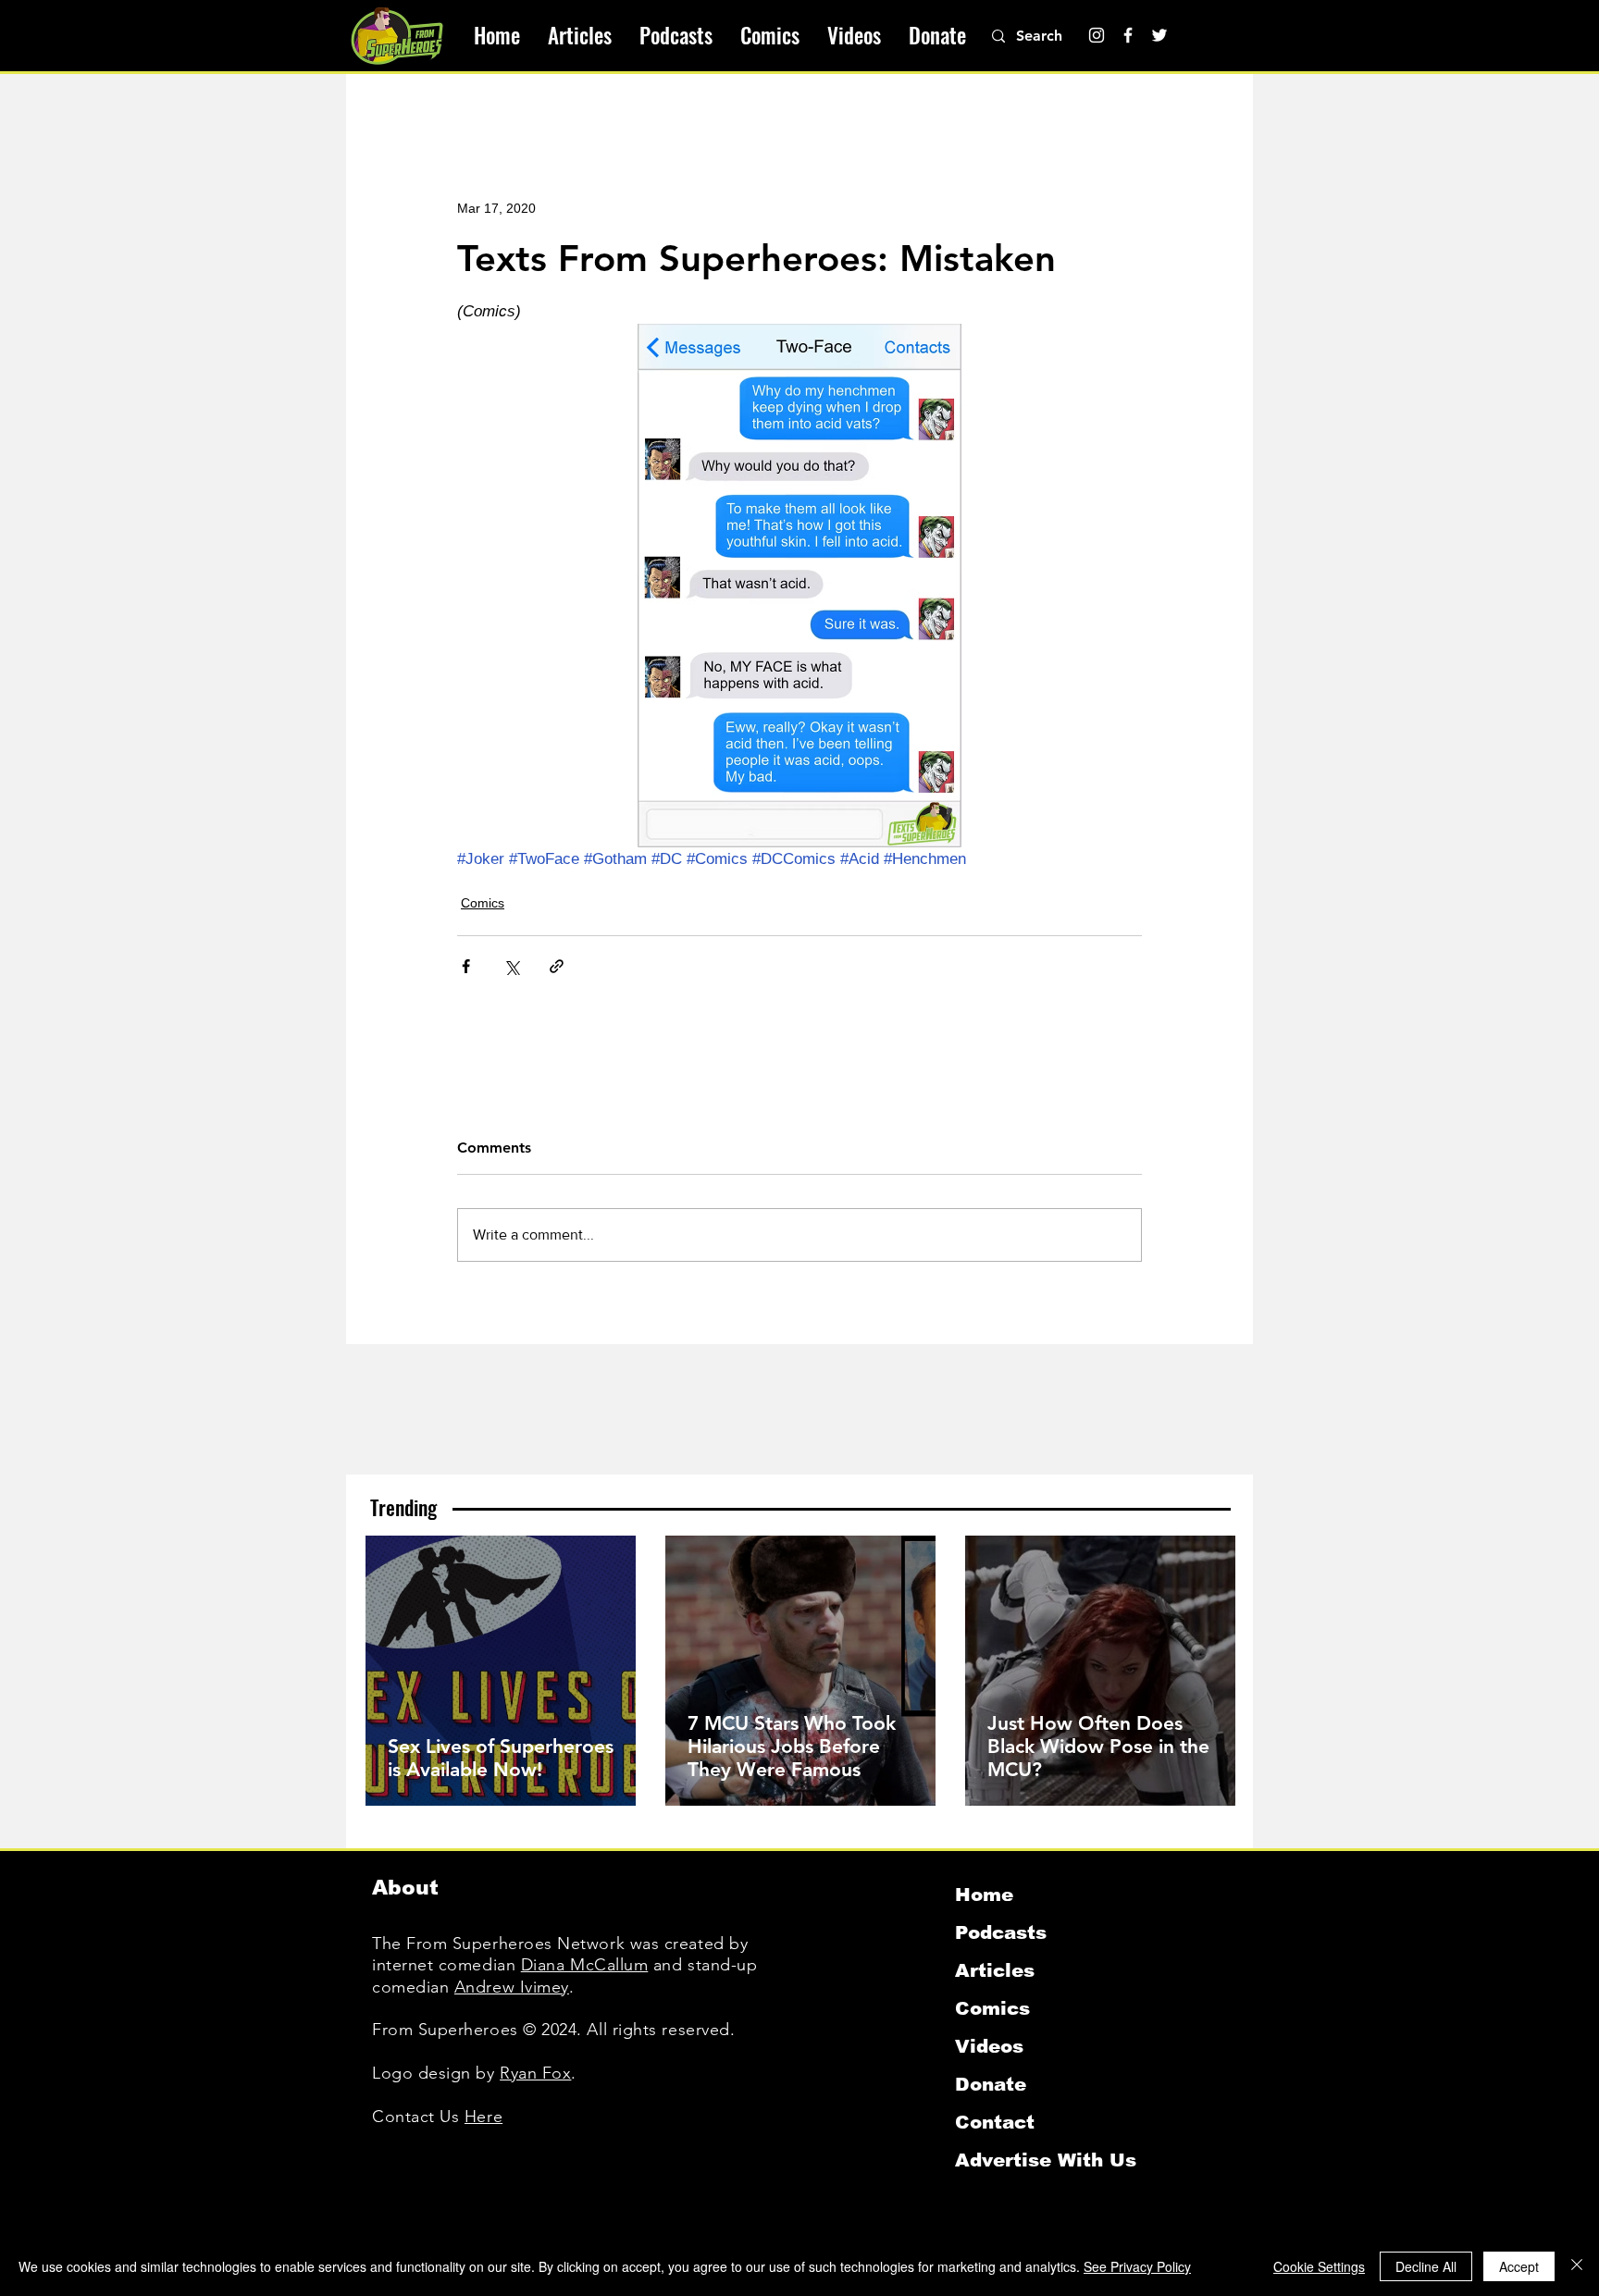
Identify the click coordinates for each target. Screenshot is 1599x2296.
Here (483, 2117)
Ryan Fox (535, 2073)
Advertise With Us (1046, 2160)
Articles (995, 1970)
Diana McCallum (585, 1965)
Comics (483, 903)
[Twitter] (1159, 35)
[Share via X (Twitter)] (511, 966)
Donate (991, 2084)
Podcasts (1001, 1932)
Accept (1519, 2266)
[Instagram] (1097, 35)
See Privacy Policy (1137, 2266)
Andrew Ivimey (512, 1987)
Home (984, 1895)
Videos (989, 2046)
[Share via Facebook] (466, 966)
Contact (995, 2122)
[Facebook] (1128, 35)
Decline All (1426, 2266)
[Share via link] (557, 966)
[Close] (1577, 2266)
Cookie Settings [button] (1319, 2266)
